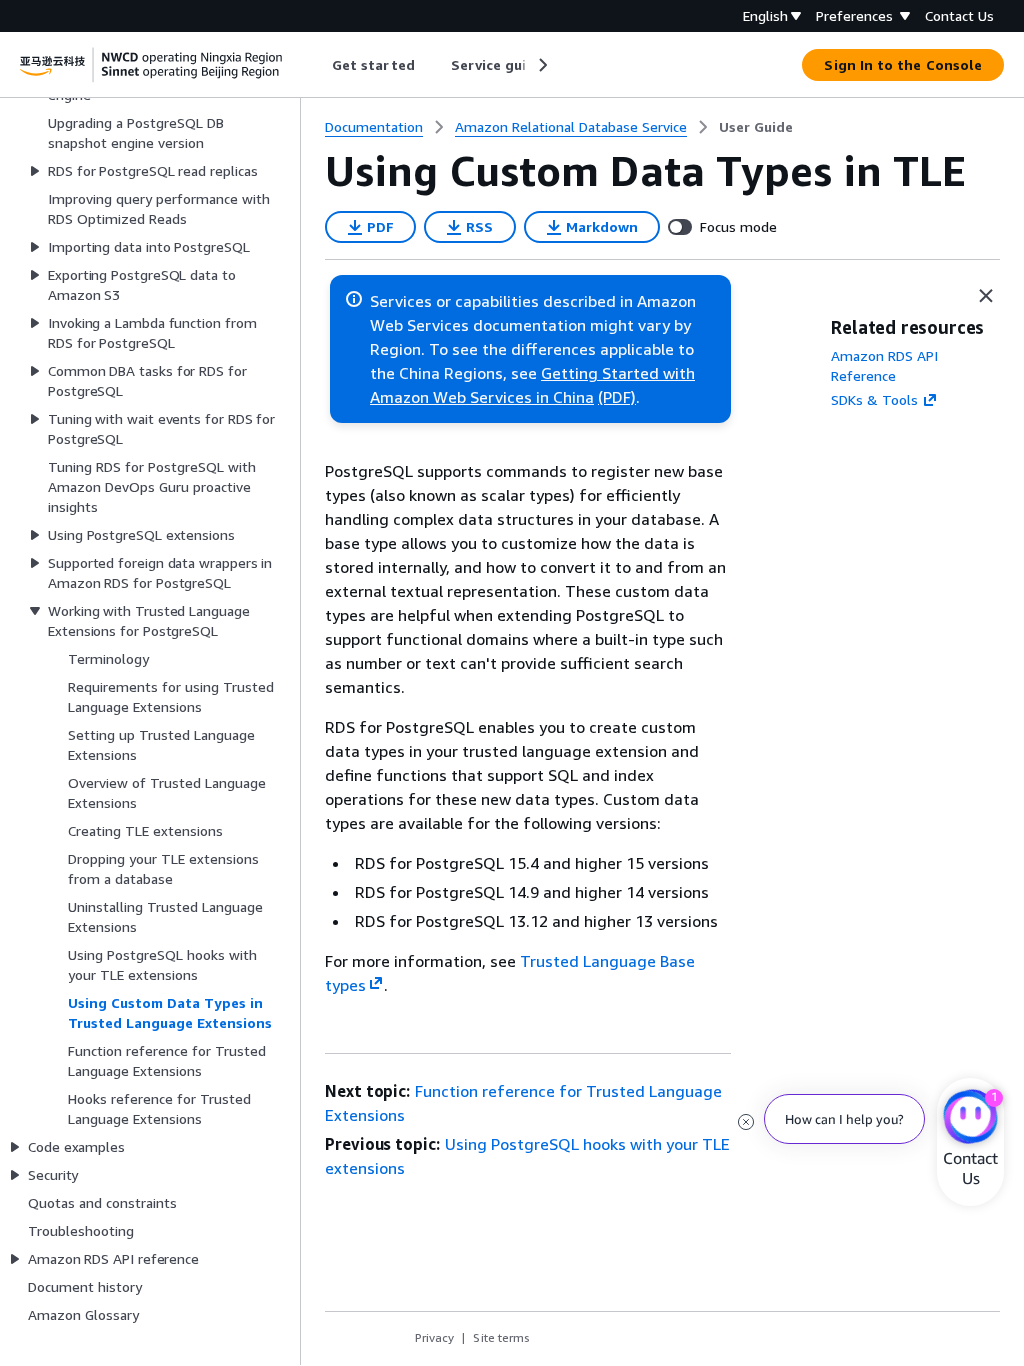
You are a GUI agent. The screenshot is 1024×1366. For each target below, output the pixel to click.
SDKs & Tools (874, 399)
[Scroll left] (317, 65)
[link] (756, 127)
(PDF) (617, 397)
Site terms (501, 1337)
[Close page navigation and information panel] (986, 296)
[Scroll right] (541, 65)
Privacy (434, 1337)
